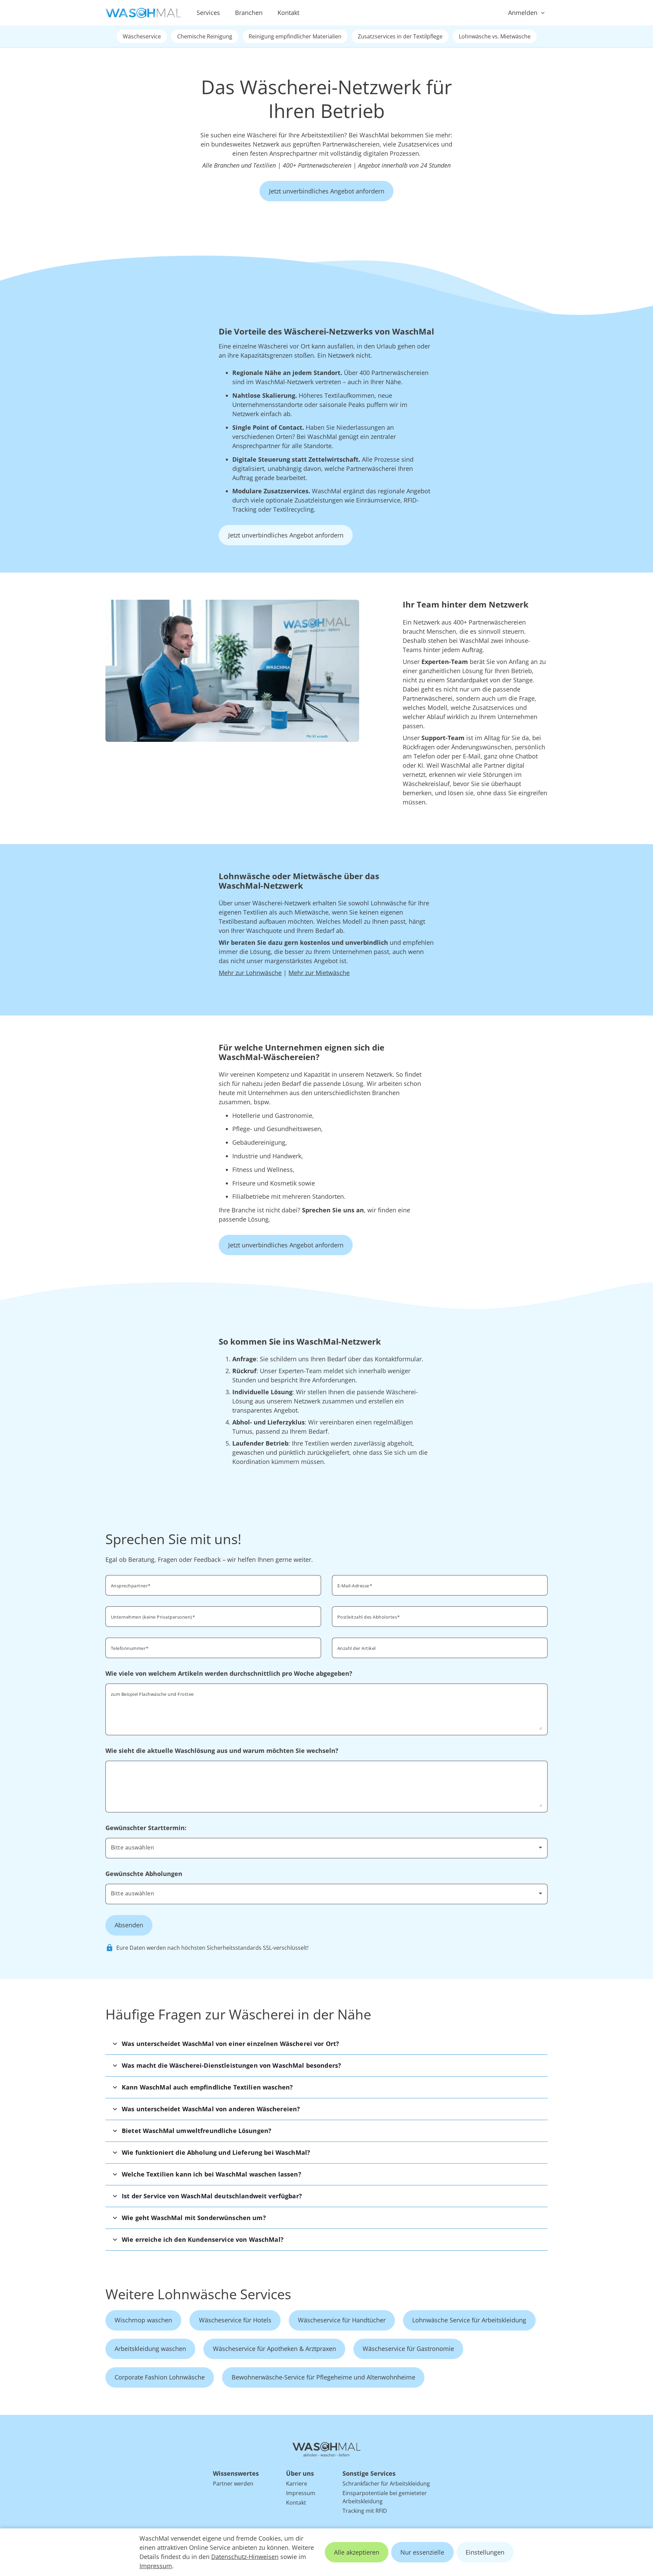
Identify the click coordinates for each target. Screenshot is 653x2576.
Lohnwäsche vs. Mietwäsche (495, 36)
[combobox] (440, 1616)
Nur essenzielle (422, 2552)
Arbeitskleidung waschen (150, 2349)
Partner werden (233, 2484)
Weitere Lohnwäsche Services (198, 2294)
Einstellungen (485, 2552)
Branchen (249, 13)
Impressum (156, 2566)
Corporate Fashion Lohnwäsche (160, 2377)
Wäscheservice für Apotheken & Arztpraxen (274, 2349)
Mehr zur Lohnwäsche (250, 973)
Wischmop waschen (143, 2320)
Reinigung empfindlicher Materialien (295, 36)
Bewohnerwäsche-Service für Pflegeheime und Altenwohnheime (323, 2377)
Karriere (297, 2484)
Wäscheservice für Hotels (235, 2320)
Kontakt (288, 13)
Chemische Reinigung (205, 36)
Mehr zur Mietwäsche (319, 973)
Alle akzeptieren (357, 2552)
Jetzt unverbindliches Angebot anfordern (327, 191)
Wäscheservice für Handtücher (342, 2320)
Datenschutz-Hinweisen (245, 2557)
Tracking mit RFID (365, 2511)
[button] (326, 2044)
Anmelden (523, 13)
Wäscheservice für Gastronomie (408, 2349)
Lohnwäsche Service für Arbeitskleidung (469, 2320)
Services (208, 13)
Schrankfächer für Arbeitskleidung (386, 2484)
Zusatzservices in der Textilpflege (400, 36)
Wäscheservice (142, 36)
